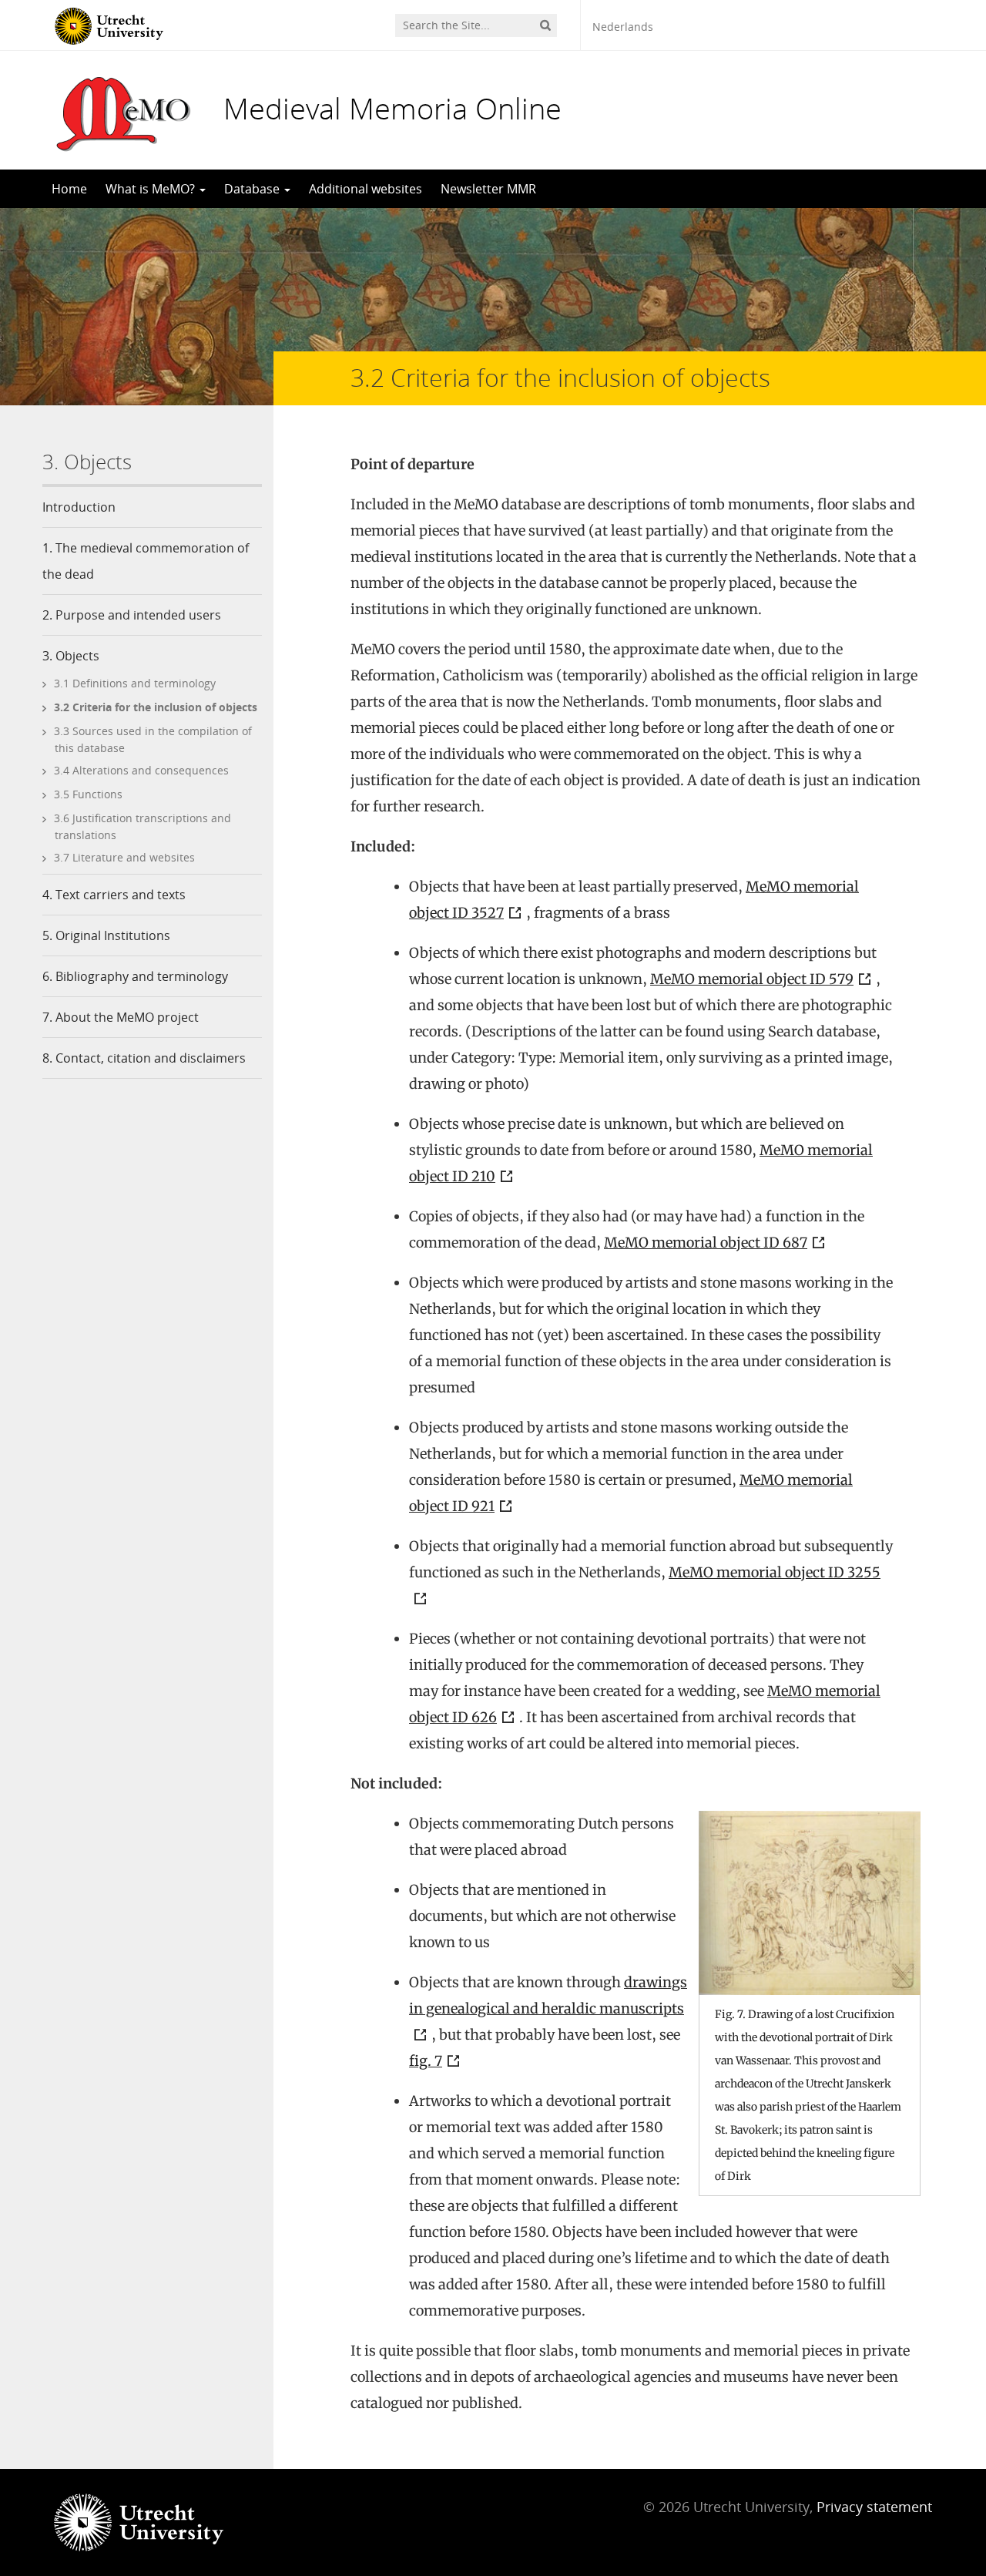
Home (69, 189)
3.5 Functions (88, 794)
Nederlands (623, 27)
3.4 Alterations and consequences (141, 770)
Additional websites (366, 189)
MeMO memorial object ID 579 (752, 979)
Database (253, 189)
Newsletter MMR (488, 189)
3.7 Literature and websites (124, 857)
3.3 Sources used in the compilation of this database (153, 739)
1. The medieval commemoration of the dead (146, 561)
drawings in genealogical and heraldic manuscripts (548, 1995)
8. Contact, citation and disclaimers (144, 1058)
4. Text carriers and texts (114, 895)
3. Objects (71, 656)
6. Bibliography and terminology (135, 976)
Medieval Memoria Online (392, 108)
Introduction (79, 507)
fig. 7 (426, 2061)
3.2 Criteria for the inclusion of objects (156, 707)
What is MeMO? (152, 189)
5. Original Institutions (106, 935)
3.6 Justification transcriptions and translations (143, 826)
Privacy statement (874, 2507)
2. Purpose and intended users (132, 615)
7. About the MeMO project (121, 1017)
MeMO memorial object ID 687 (706, 1243)
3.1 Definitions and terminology (135, 683)
